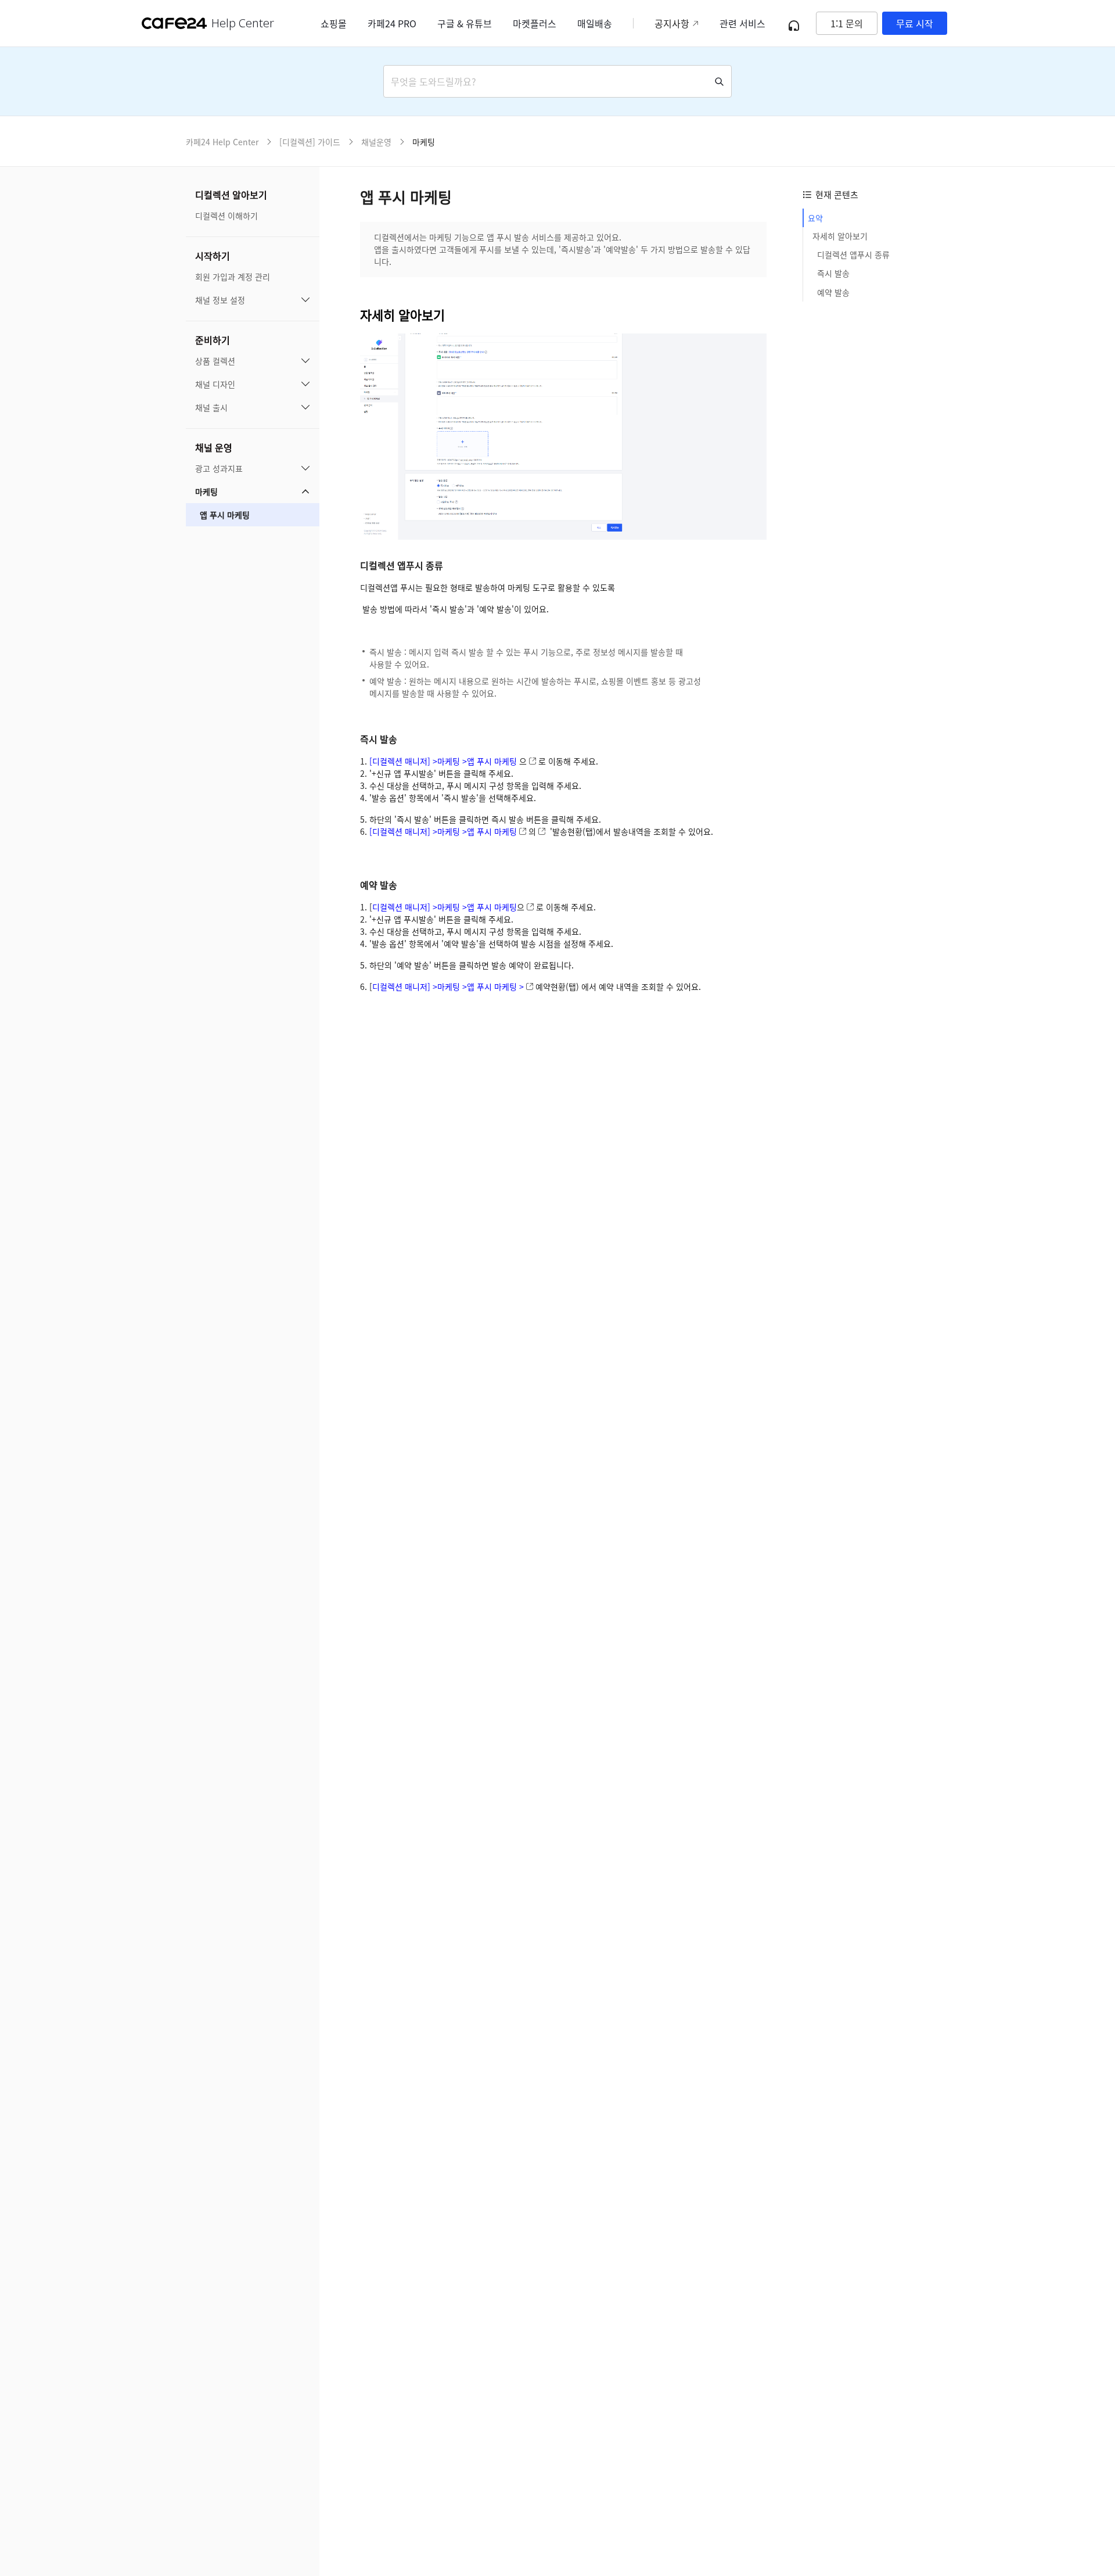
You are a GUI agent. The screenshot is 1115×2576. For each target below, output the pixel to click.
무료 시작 (915, 23)
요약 (815, 218)
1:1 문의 (847, 23)
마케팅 (206, 491)
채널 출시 (211, 407)
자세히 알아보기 (840, 236)
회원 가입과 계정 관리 (233, 277)
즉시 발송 (835, 274)
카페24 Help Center (222, 142)
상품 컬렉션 (215, 361)
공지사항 (672, 23)
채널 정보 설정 (220, 300)
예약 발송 (835, 292)
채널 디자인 (215, 384)
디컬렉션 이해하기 (226, 216)
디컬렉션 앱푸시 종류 (853, 255)
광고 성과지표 (219, 468)
